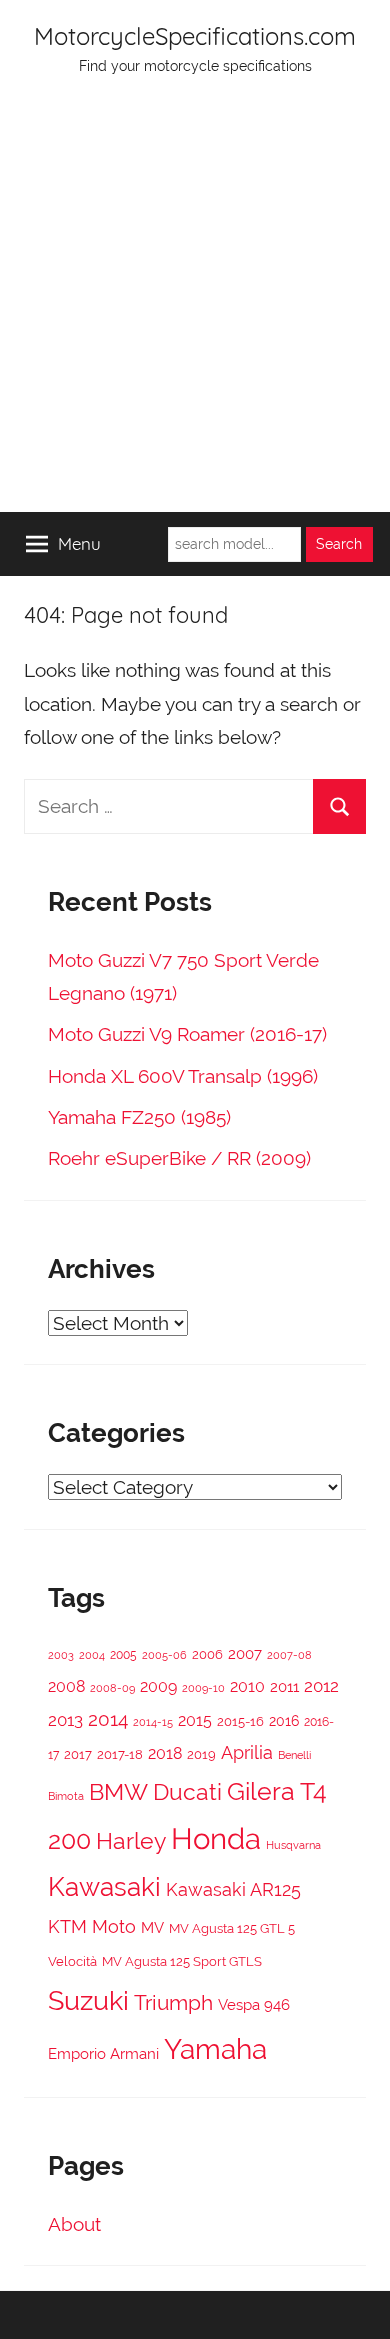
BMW (118, 1792)
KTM (67, 1926)
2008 (66, 1686)
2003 (61, 1655)
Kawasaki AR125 (233, 1889)
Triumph (173, 2002)
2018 (165, 1753)
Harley (131, 1841)
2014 (108, 1719)
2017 (78, 1754)
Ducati (187, 1791)
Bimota (66, 1796)
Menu (79, 543)
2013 (65, 1720)
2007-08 (289, 1655)
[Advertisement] (195, 307)
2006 (207, 1654)
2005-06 (164, 1655)
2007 (245, 1653)
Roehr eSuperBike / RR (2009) (179, 1158)
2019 (201, 1754)
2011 (284, 1687)
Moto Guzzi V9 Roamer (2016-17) (187, 1034)
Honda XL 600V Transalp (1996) (183, 1076)
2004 (92, 1655)
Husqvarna (293, 1845)
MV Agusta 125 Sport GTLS (182, 1961)
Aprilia (247, 1752)
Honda (216, 1838)
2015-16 (240, 1721)
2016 (284, 1721)
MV (152, 1927)
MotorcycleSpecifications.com (195, 36)
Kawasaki (104, 1887)
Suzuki (88, 2000)
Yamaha (215, 2049)
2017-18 (120, 1754)
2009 (158, 1686)
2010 (247, 1686)
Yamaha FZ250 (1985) (139, 1117)
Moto (114, 1926)
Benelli (294, 1755)
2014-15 (153, 1722)
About (74, 2224)
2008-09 (112, 1688)
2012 (321, 1686)
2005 (123, 1655)
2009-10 (203, 1688)
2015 (195, 1720)
